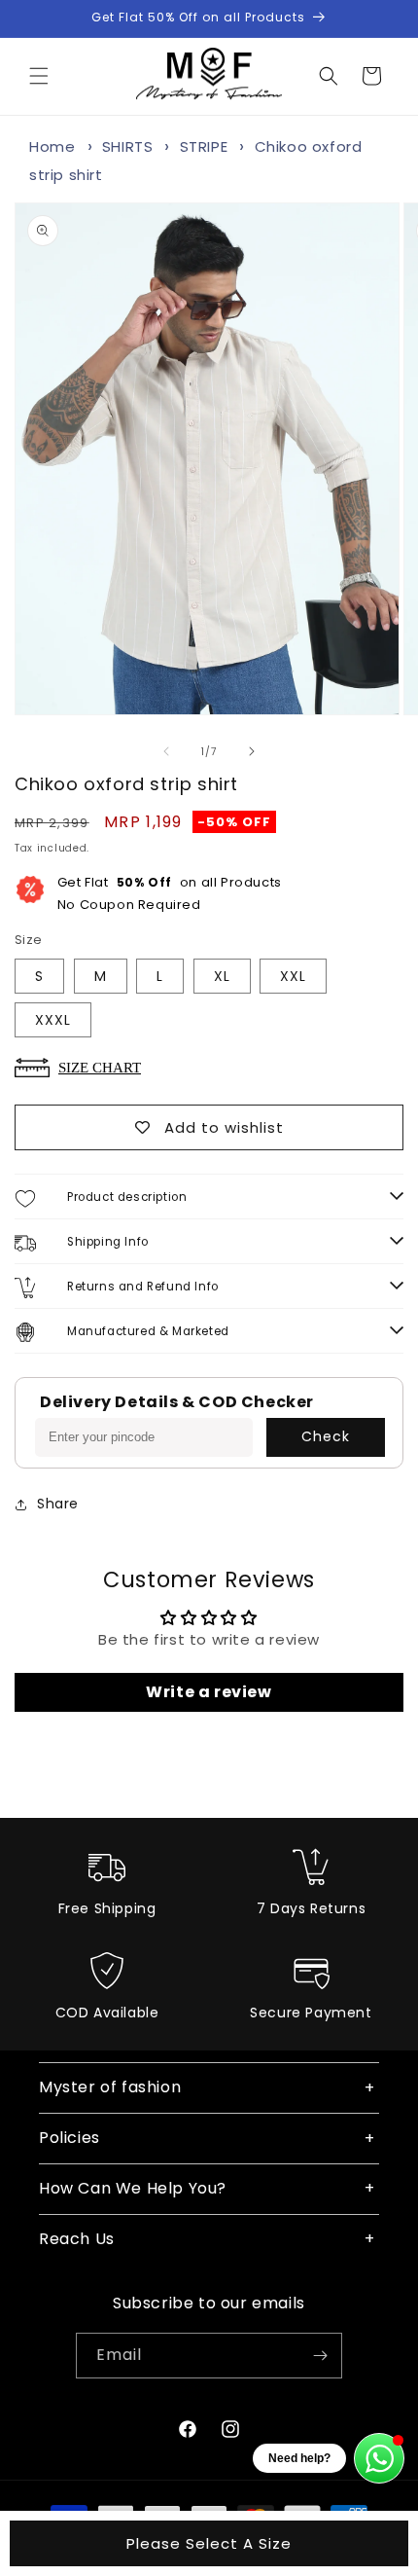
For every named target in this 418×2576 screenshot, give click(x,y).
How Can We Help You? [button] (133, 2188)
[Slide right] (252, 751)
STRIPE (204, 146)
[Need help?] (379, 2458)
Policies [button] (70, 2138)
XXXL (53, 1020)
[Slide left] (166, 751)
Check (326, 1436)
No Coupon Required (170, 893)
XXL (293, 976)
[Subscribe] (320, 2356)
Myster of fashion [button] (110, 2087)
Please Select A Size (209, 2543)
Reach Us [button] (77, 2239)
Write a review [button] (209, 1692)
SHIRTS (128, 146)
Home (52, 146)
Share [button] (58, 1504)
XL (222, 976)
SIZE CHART (100, 1067)
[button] (39, 76)
